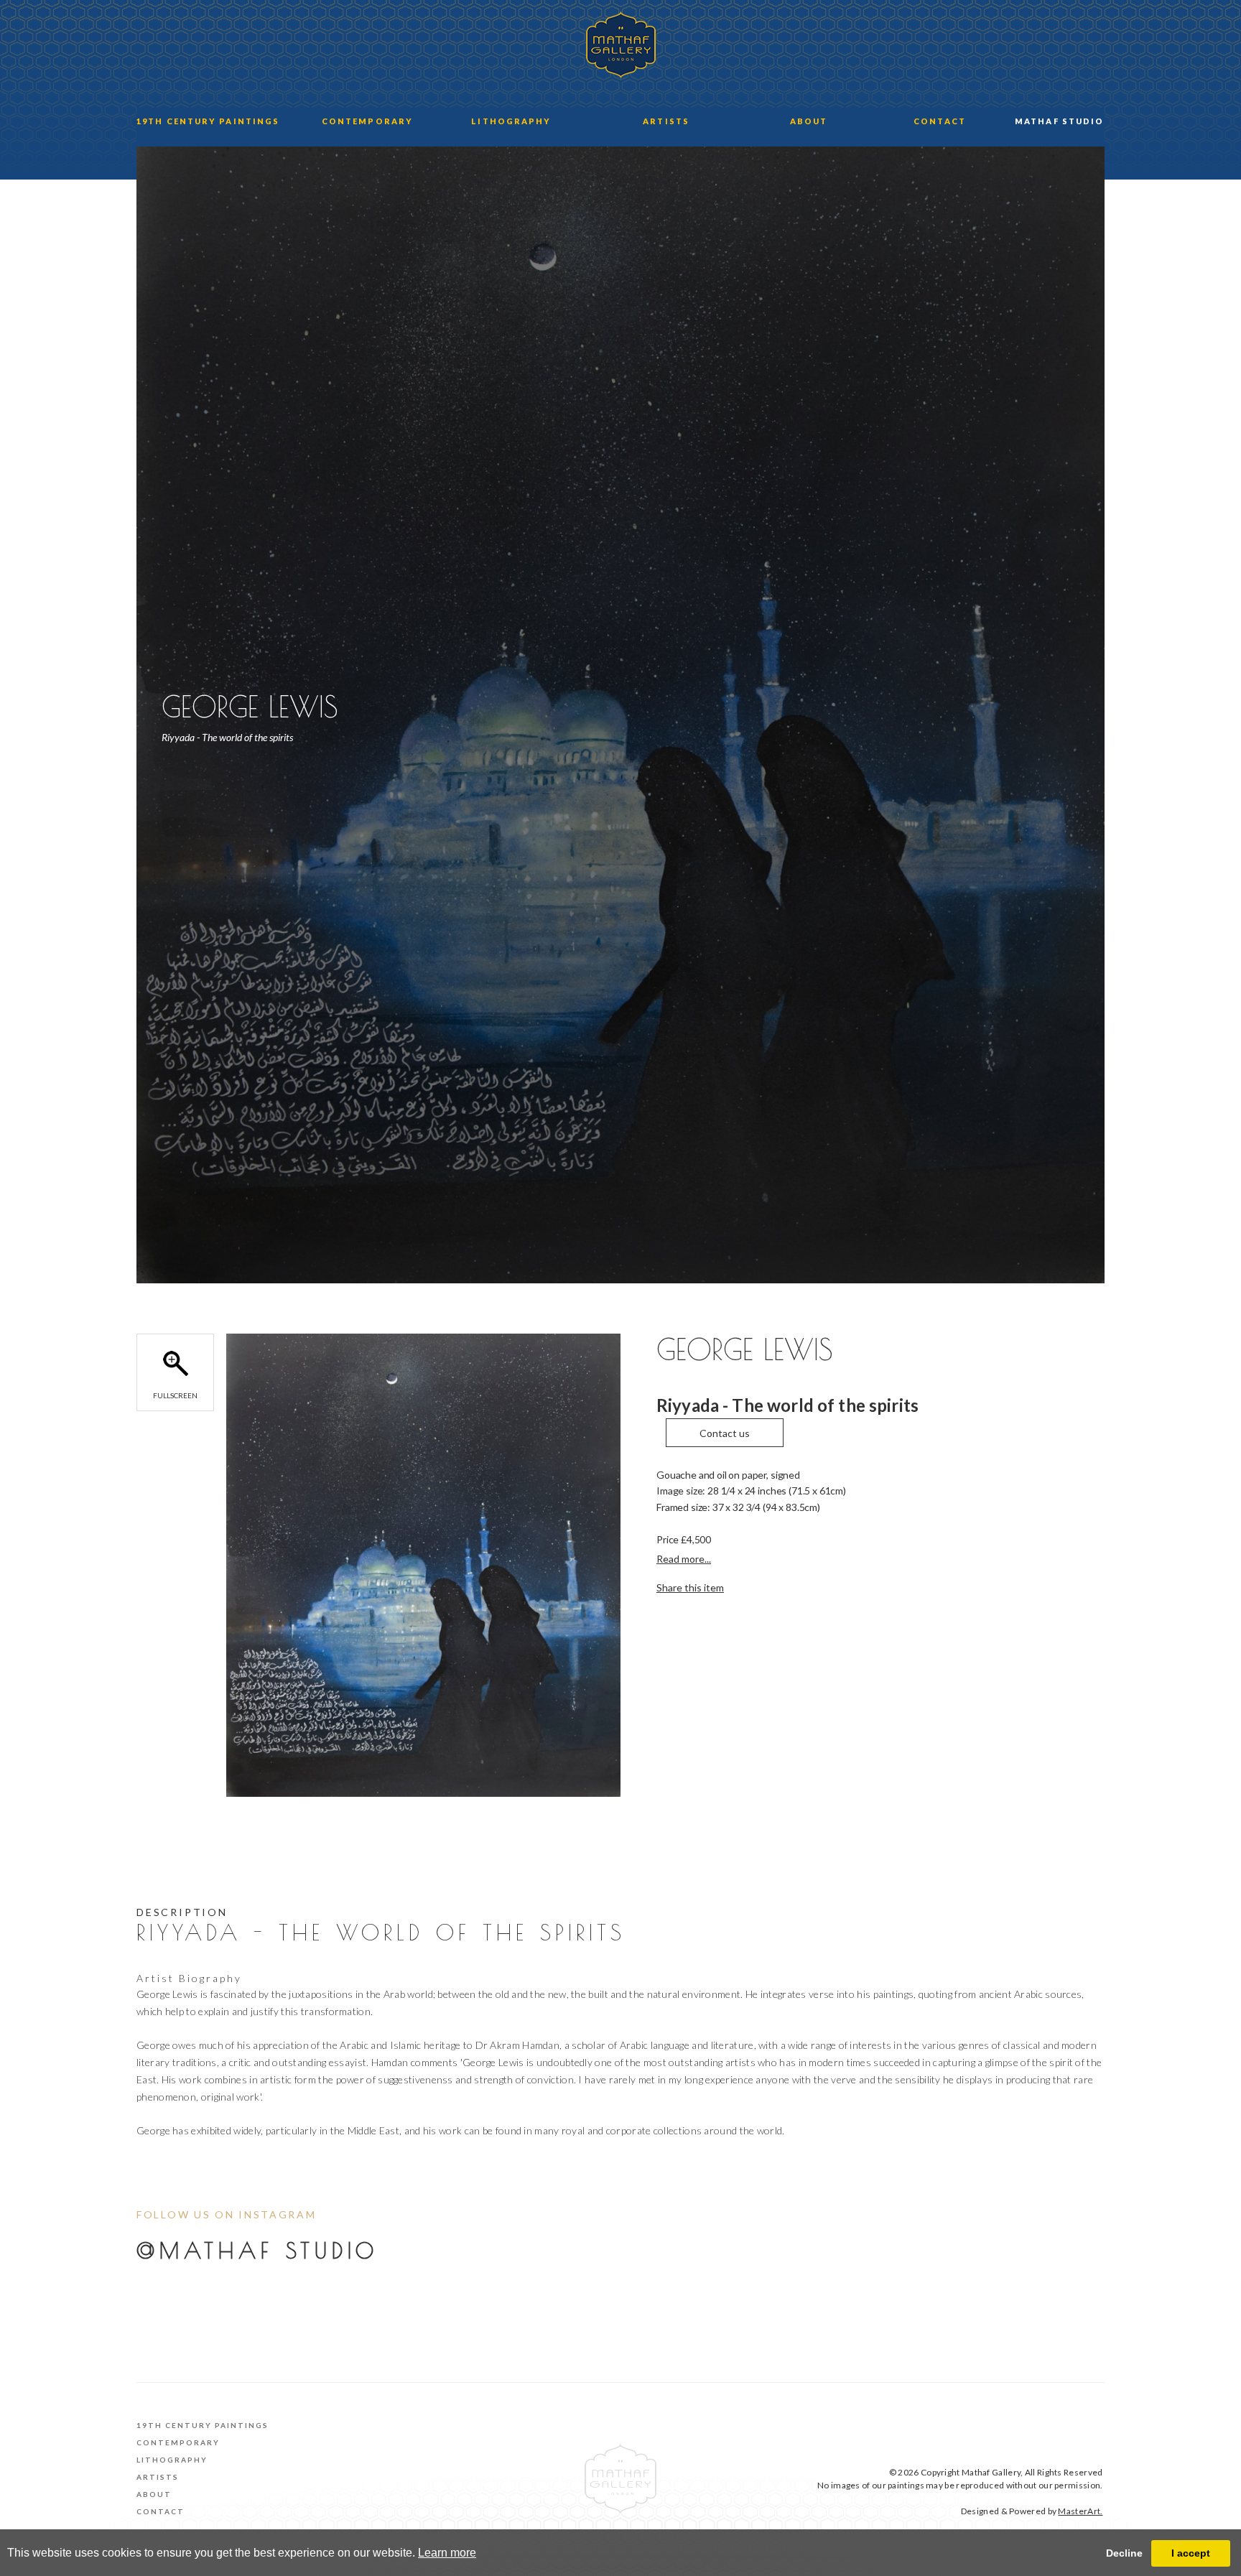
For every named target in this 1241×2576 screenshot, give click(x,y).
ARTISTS (666, 121)
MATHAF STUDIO (1059, 121)
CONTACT (940, 121)
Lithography (172, 2460)
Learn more (447, 2553)
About (154, 2494)
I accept (1191, 2553)
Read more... (684, 1559)
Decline (1124, 2553)
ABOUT (809, 121)
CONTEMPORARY (367, 121)
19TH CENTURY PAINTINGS (208, 121)
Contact (161, 2511)
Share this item (690, 1587)
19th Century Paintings (203, 2425)
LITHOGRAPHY (511, 121)
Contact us (725, 1433)
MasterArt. (1080, 2511)
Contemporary (178, 2442)
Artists (158, 2477)
